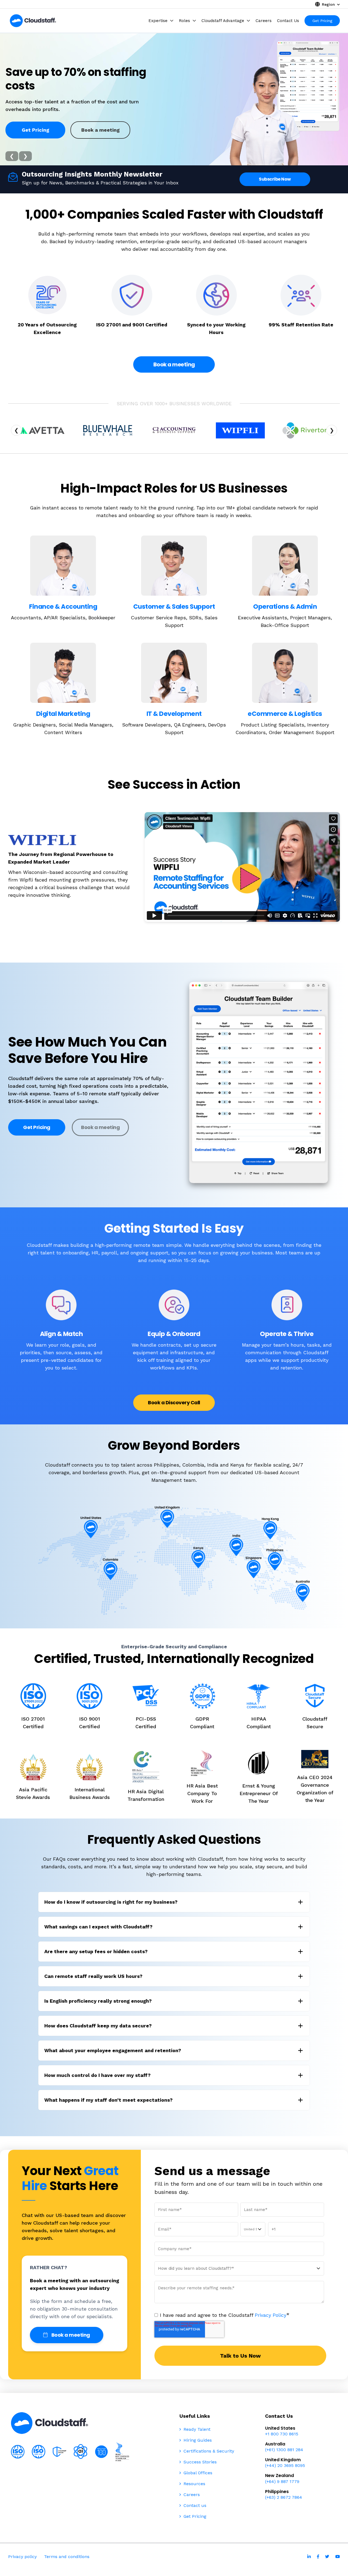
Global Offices (197, 2473)
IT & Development (174, 714)
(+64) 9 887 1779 (282, 2481)
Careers (191, 2495)
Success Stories (199, 2462)
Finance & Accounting (63, 607)
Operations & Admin (285, 607)
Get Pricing (35, 130)
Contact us (194, 2505)
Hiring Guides (197, 2440)
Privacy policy (22, 2557)
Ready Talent (196, 2429)
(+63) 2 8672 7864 (284, 2497)
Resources (194, 2484)
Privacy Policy (271, 2315)
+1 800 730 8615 (282, 2434)
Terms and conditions (67, 2557)
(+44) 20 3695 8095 (285, 2465)
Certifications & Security (208, 2451)
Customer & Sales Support (174, 607)
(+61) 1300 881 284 (284, 2450)
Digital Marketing (63, 714)
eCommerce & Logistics (285, 714)
